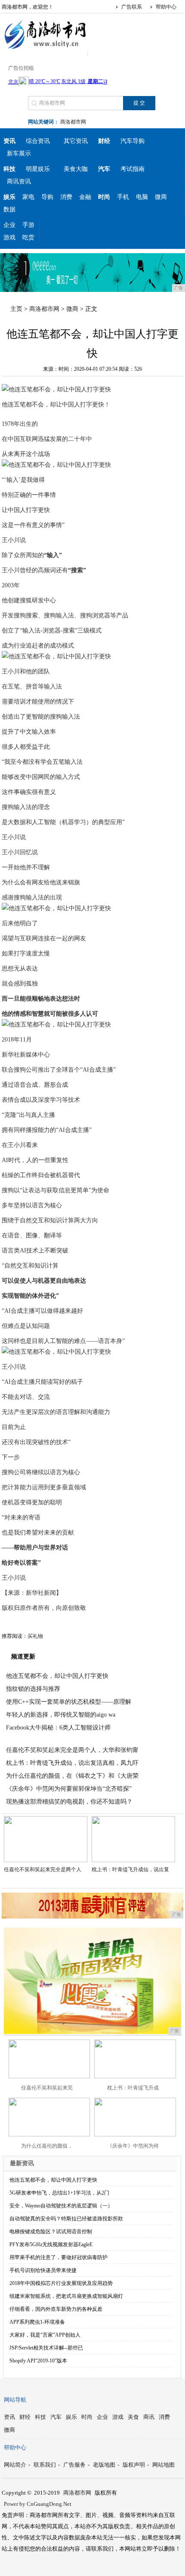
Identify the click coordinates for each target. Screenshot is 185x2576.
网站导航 (15, 2400)
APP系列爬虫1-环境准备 (37, 2322)
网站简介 (15, 2465)
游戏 (9, 237)
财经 (25, 2417)
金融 (85, 197)
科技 (40, 2417)
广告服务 (74, 2465)
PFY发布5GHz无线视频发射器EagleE (51, 2244)
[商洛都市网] (45, 49)
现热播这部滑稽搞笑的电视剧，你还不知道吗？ (69, 1802)
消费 (66, 197)
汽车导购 (133, 141)
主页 (16, 309)
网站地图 (163, 2465)
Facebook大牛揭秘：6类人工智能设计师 (58, 1728)
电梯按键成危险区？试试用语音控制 (51, 2232)
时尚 (87, 2417)
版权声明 (134, 2465)
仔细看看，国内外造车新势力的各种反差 (56, 2309)
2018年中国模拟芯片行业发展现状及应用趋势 (61, 2283)
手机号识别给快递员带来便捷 (43, 2270)
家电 (28, 197)
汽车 (56, 2417)
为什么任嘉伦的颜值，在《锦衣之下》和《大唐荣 (72, 1776)
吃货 (28, 237)
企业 (9, 225)
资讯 (9, 2417)
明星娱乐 (38, 169)
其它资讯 (76, 141)
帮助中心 (166, 7)
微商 (161, 197)
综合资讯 (38, 141)
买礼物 (35, 1636)
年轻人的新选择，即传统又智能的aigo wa (61, 1715)
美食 (133, 2417)
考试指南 (133, 169)
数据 (9, 209)
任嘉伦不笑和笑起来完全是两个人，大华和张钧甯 (72, 1750)
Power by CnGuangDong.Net (38, 2504)
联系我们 (45, 2465)
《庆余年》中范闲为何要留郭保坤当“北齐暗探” (69, 1789)
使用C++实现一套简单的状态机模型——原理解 (69, 1702)
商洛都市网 (73, 122)
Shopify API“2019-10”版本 (38, 2361)
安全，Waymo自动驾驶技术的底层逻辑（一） (61, 2206)
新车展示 (19, 153)
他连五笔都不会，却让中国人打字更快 (57, 1676)
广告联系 (132, 7)
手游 (28, 225)
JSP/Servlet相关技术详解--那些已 (46, 2348)
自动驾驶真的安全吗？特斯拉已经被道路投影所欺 (66, 2219)
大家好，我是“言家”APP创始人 (45, 2335)
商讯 (149, 2417)
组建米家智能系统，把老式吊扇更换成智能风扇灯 (66, 2296)
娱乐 (71, 2417)
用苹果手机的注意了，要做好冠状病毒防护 (59, 2257)
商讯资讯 (19, 181)
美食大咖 (76, 169)
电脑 (142, 197)
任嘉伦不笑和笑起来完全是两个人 (43, 1869)
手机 (123, 197)
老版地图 (104, 2465)
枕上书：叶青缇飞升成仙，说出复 (130, 1869)
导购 (47, 197)
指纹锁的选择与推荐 (33, 1689)
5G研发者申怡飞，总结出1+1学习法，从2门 (59, 2193)
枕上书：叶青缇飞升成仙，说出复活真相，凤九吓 (72, 1763)
